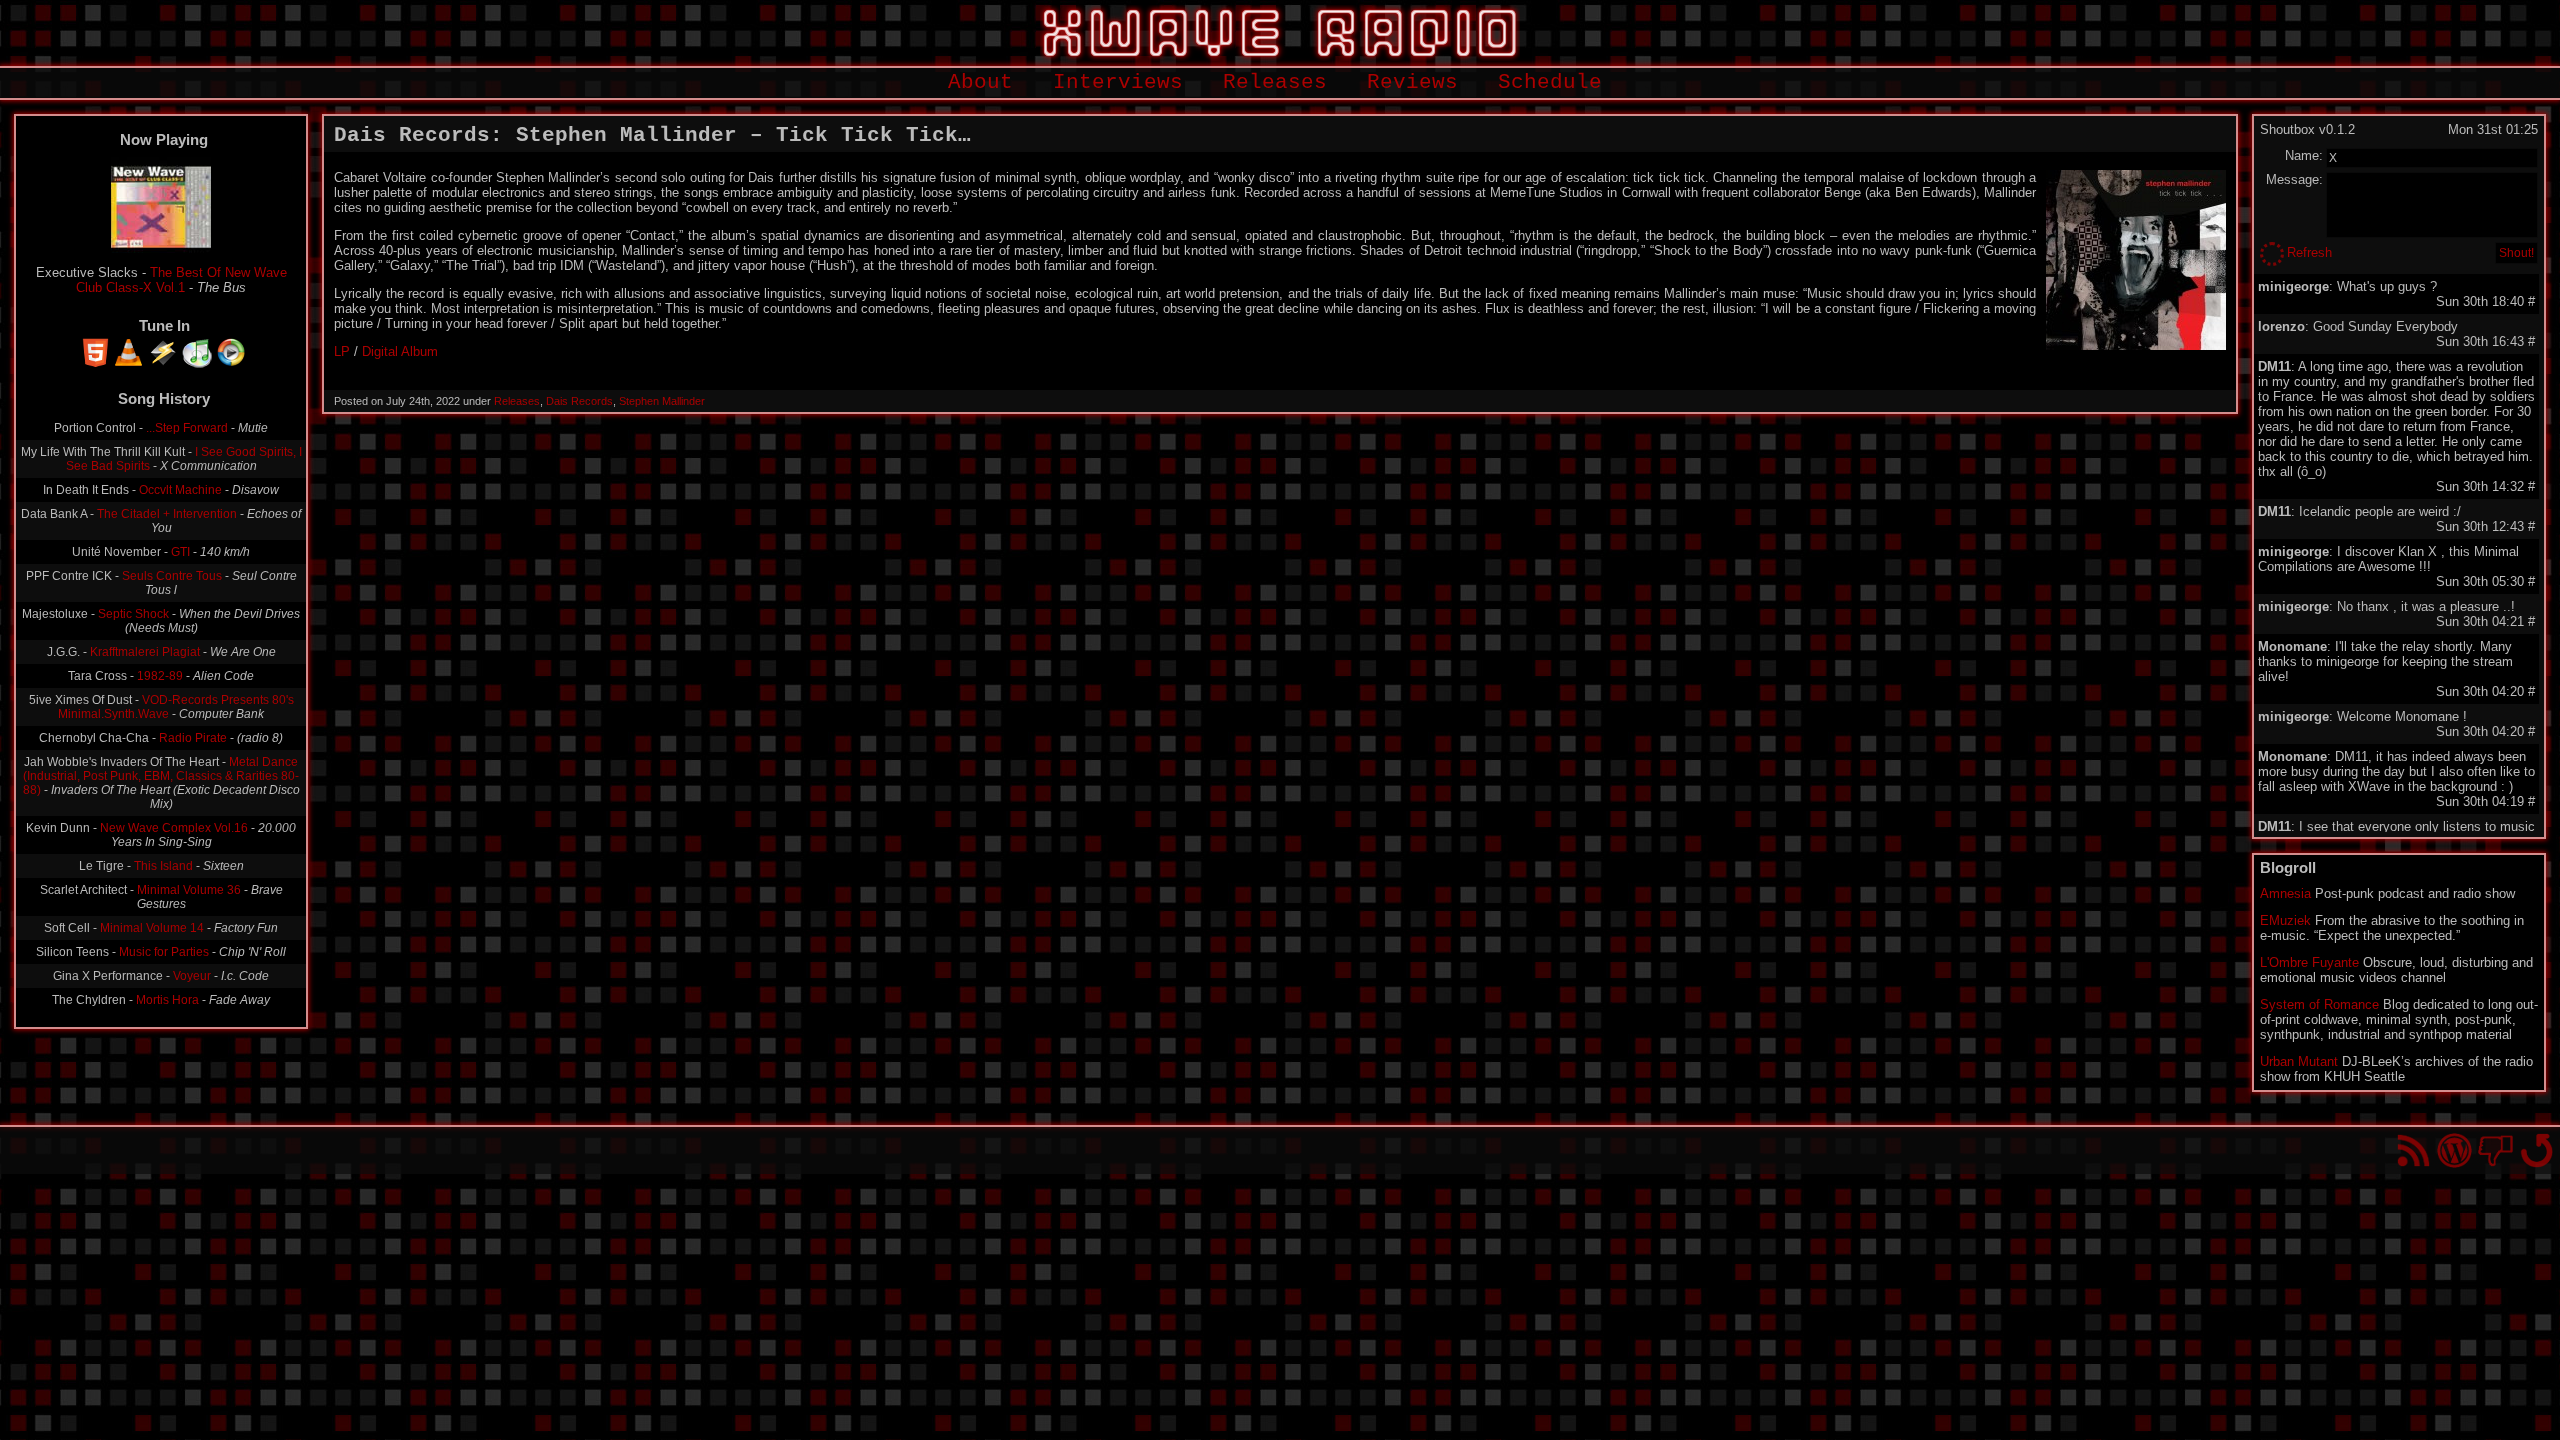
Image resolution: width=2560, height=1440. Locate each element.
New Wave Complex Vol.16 (174, 828)
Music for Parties (164, 952)
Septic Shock (133, 614)
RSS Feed (2413, 1150)
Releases (1275, 82)
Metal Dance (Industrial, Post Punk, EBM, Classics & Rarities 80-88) (161, 776)
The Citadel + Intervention (167, 514)
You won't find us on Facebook (2495, 1150)
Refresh (2309, 252)
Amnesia (2285, 893)
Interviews (1118, 82)
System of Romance (2319, 1004)
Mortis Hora (167, 1000)
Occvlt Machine (180, 490)
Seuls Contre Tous (172, 576)
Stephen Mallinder (662, 401)
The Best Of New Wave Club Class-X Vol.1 (181, 280)
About (980, 82)
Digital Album (400, 351)
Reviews (1412, 82)
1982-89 (160, 676)
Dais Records (579, 401)
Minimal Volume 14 (152, 928)
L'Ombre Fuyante (2309, 962)
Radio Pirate (193, 738)
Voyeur (192, 976)
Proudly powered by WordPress (2454, 1150)
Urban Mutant (2299, 1061)
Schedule (1550, 82)
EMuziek (2285, 920)
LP (342, 351)
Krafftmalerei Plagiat (145, 652)
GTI (180, 552)
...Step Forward (187, 428)
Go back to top (2536, 1150)
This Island (163, 866)
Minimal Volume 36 (189, 890)
